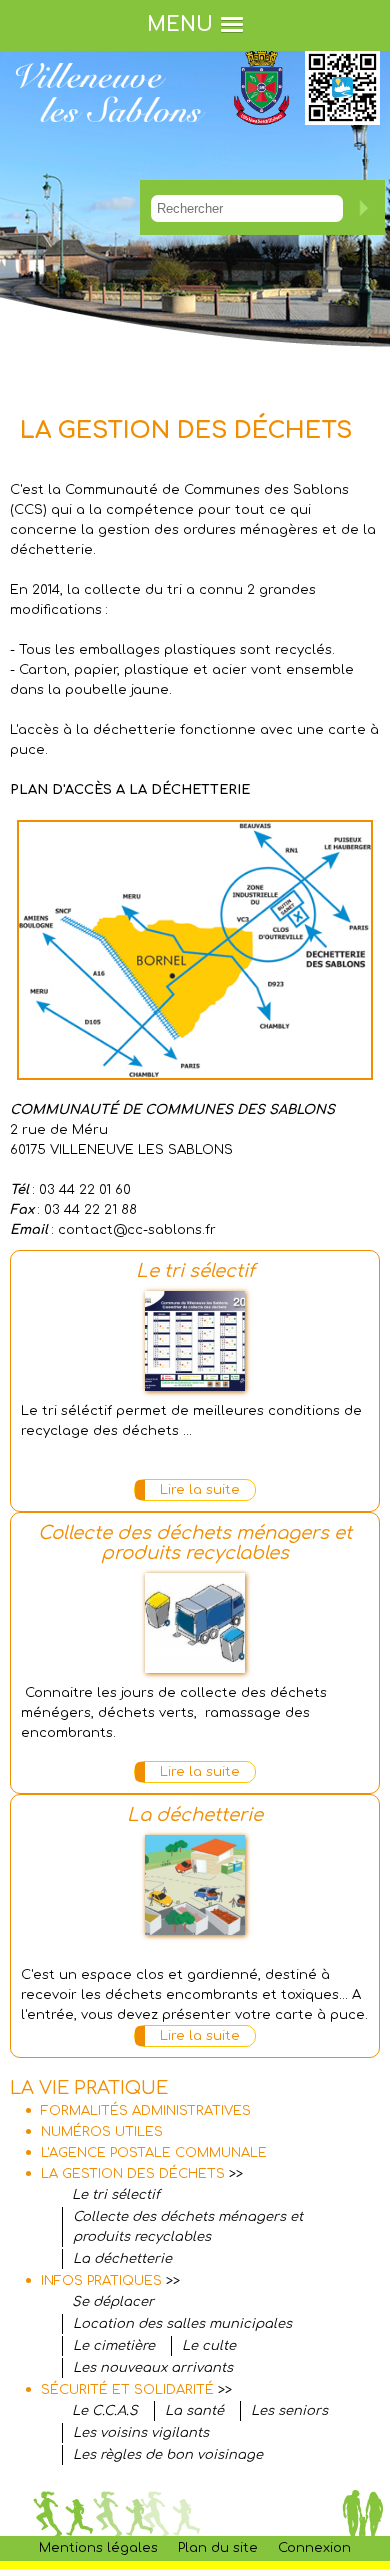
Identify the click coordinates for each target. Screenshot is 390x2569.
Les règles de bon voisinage (168, 2455)
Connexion (314, 2548)
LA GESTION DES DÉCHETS (133, 2174)
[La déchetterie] (195, 1925)
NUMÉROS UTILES (102, 2132)
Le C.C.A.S (105, 2411)
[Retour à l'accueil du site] (110, 138)
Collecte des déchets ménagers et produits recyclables (195, 1543)
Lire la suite (200, 1490)
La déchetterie (195, 1815)
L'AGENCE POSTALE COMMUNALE (154, 2153)
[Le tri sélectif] (195, 1381)
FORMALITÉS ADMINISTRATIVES (146, 2111)
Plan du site (218, 2548)
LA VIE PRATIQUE (89, 2088)
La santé (194, 2411)
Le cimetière (114, 2346)
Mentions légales (98, 2548)
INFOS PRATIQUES (101, 2281)
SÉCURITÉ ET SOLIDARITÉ (127, 2390)
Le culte (209, 2346)
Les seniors (289, 2411)
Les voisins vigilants (141, 2433)
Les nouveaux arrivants (153, 2368)
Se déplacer (113, 2302)
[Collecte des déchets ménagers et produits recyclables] (195, 1663)
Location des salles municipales (182, 2324)
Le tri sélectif (195, 1271)
